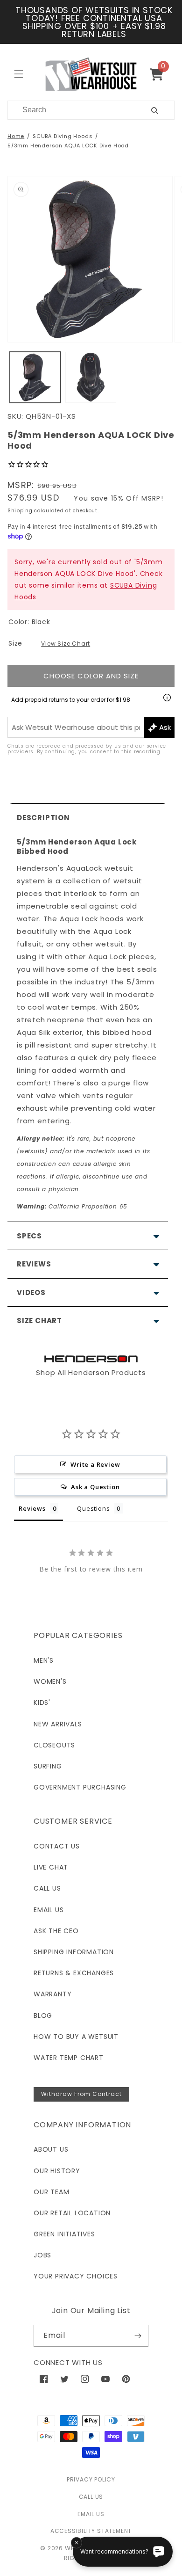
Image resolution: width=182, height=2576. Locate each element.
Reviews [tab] (32, 1508)
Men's (44, 1660)
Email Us (49, 1910)
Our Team (51, 2192)
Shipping (20, 511)
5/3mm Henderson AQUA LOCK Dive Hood (68, 146)
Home (16, 136)
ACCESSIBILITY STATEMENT (91, 2531)
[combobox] (68, 110)
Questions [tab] (93, 1508)
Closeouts (54, 1745)
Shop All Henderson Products (91, 1372)
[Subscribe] (138, 2336)
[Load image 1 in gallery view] (35, 377)
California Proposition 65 (72, 1206)
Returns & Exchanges (74, 1973)
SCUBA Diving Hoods (63, 136)
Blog (43, 2016)
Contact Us (57, 1846)
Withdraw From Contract (81, 2094)
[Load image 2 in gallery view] (91, 377)
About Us (51, 2149)
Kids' (42, 1703)
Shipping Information (74, 1952)
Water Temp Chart (69, 2058)
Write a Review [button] (95, 1464)
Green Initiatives (64, 2234)
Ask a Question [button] (95, 1487)
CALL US (91, 2497)
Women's (50, 1681)
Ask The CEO (56, 1931)
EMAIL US (91, 2514)
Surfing (48, 1766)
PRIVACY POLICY (91, 2479)
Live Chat (51, 1867)
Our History (57, 2171)
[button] (160, 74)
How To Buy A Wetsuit (76, 2037)
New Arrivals (58, 1724)
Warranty (52, 1994)
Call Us (47, 1888)
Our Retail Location (72, 2213)
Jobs (42, 2255)
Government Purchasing (80, 1787)
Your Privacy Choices (76, 2276)
